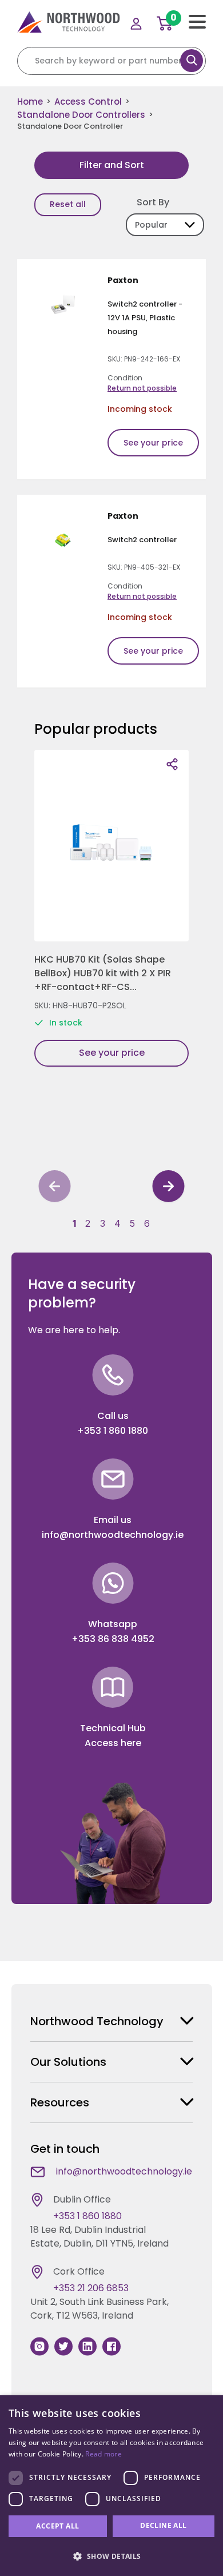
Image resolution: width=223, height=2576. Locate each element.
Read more (103, 2454)
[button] (74, 1223)
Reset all (68, 204)
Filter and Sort (112, 165)
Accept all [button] (57, 2526)
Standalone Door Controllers (81, 115)
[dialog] (111, 2486)
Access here (113, 1743)
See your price (153, 443)
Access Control (88, 102)
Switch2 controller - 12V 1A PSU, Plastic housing (145, 318)
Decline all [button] (163, 2525)
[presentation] (55, 1188)
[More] (172, 764)
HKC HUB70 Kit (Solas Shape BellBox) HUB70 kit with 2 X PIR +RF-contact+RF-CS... (103, 973)
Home (30, 102)
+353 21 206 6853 (91, 2288)
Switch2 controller (142, 540)
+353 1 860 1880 (113, 1431)
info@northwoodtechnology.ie (113, 1535)
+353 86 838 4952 (113, 1639)
